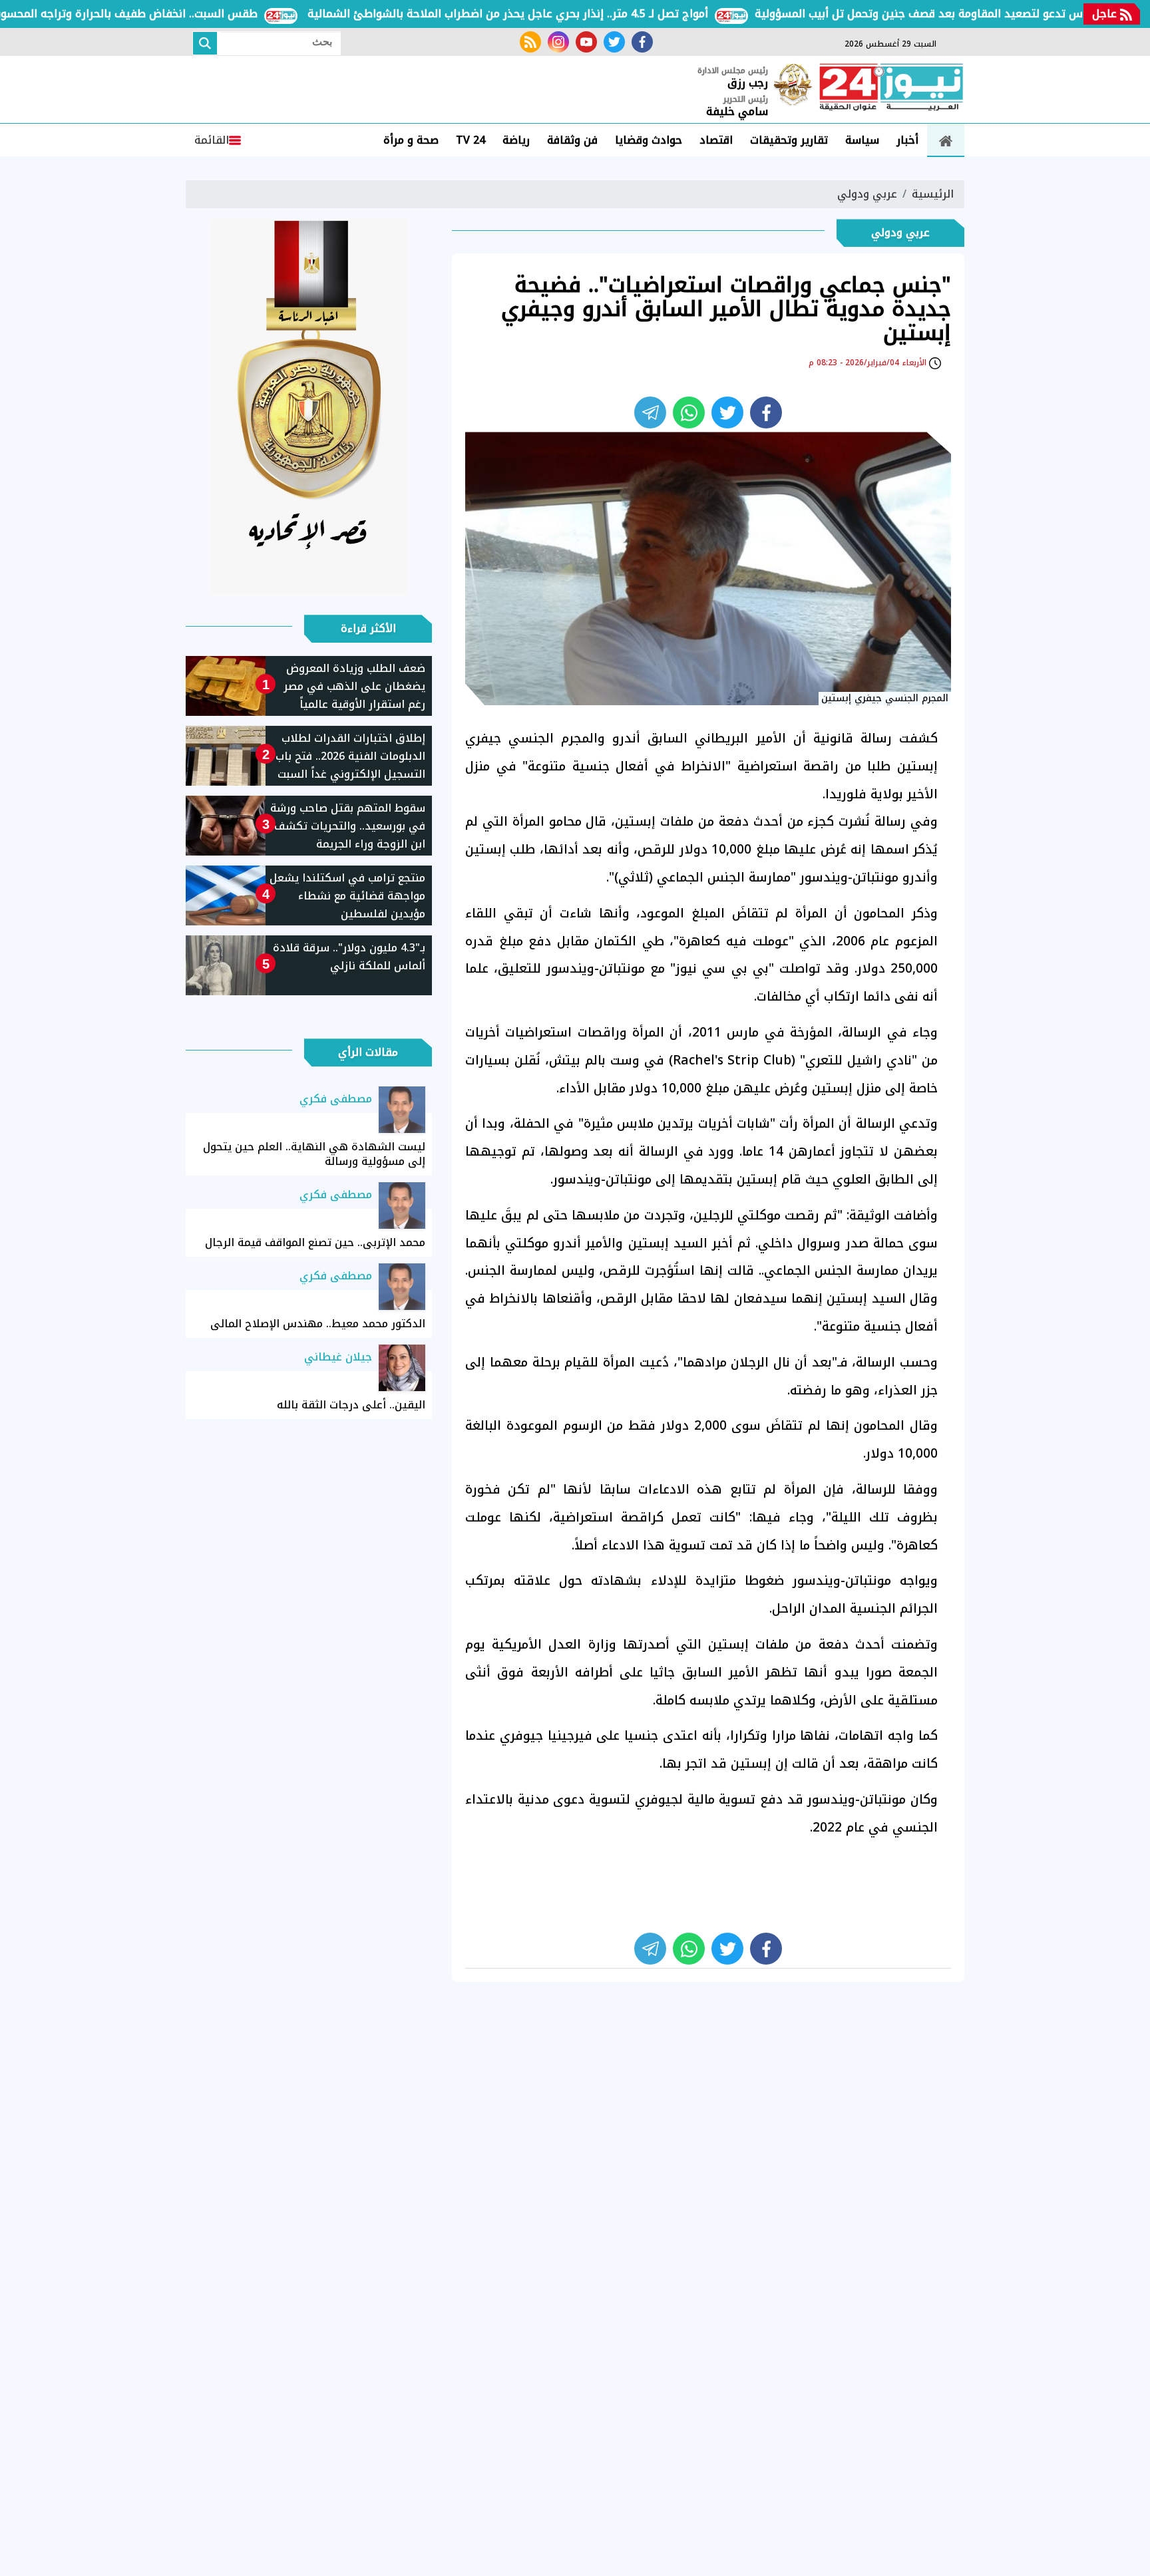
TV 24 (471, 140)
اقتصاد (716, 140)
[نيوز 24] (891, 88)
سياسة (862, 140)
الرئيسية (933, 194)
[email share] (650, 412)
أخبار (907, 140)
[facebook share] (766, 412)
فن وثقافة (572, 140)
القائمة (212, 140)
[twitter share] (727, 412)
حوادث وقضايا (649, 140)
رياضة (516, 140)
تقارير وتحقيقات (789, 140)
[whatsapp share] (689, 412)
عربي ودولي (867, 194)
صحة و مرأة (411, 140)
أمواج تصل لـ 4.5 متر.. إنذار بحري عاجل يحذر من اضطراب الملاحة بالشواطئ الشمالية (558, 14)
